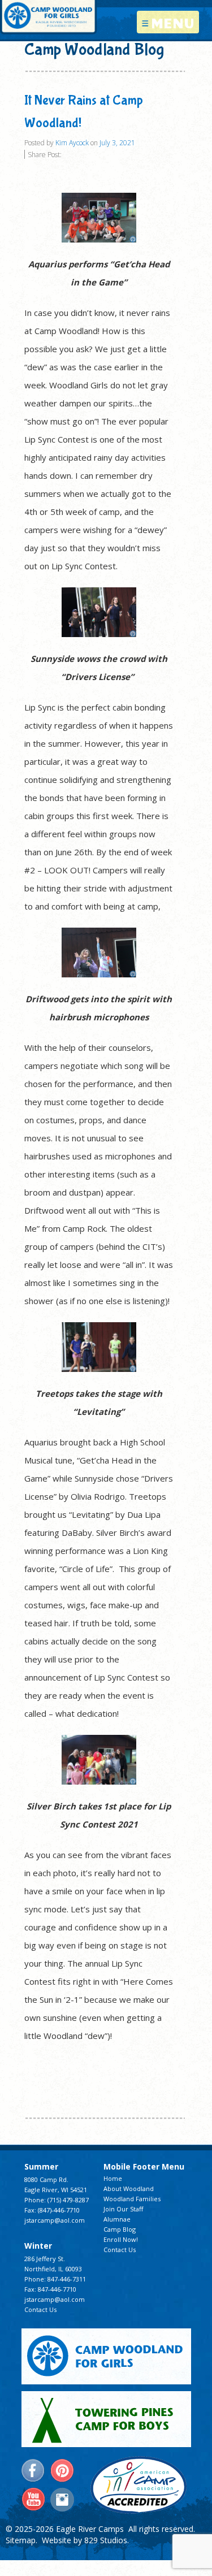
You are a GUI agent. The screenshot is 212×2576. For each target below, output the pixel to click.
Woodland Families (132, 2199)
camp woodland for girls (106, 2356)
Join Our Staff (123, 2209)
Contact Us (40, 2309)
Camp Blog (120, 2229)
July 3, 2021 (117, 143)
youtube (33, 2500)
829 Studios (106, 2540)
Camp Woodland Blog (94, 49)
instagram (62, 2500)
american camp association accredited (138, 2485)
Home (113, 2178)
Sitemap (21, 2540)
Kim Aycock (72, 143)
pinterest (62, 2471)
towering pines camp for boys (106, 2419)
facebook (33, 2471)
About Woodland (129, 2188)
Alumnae (117, 2219)
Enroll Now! (121, 2239)
